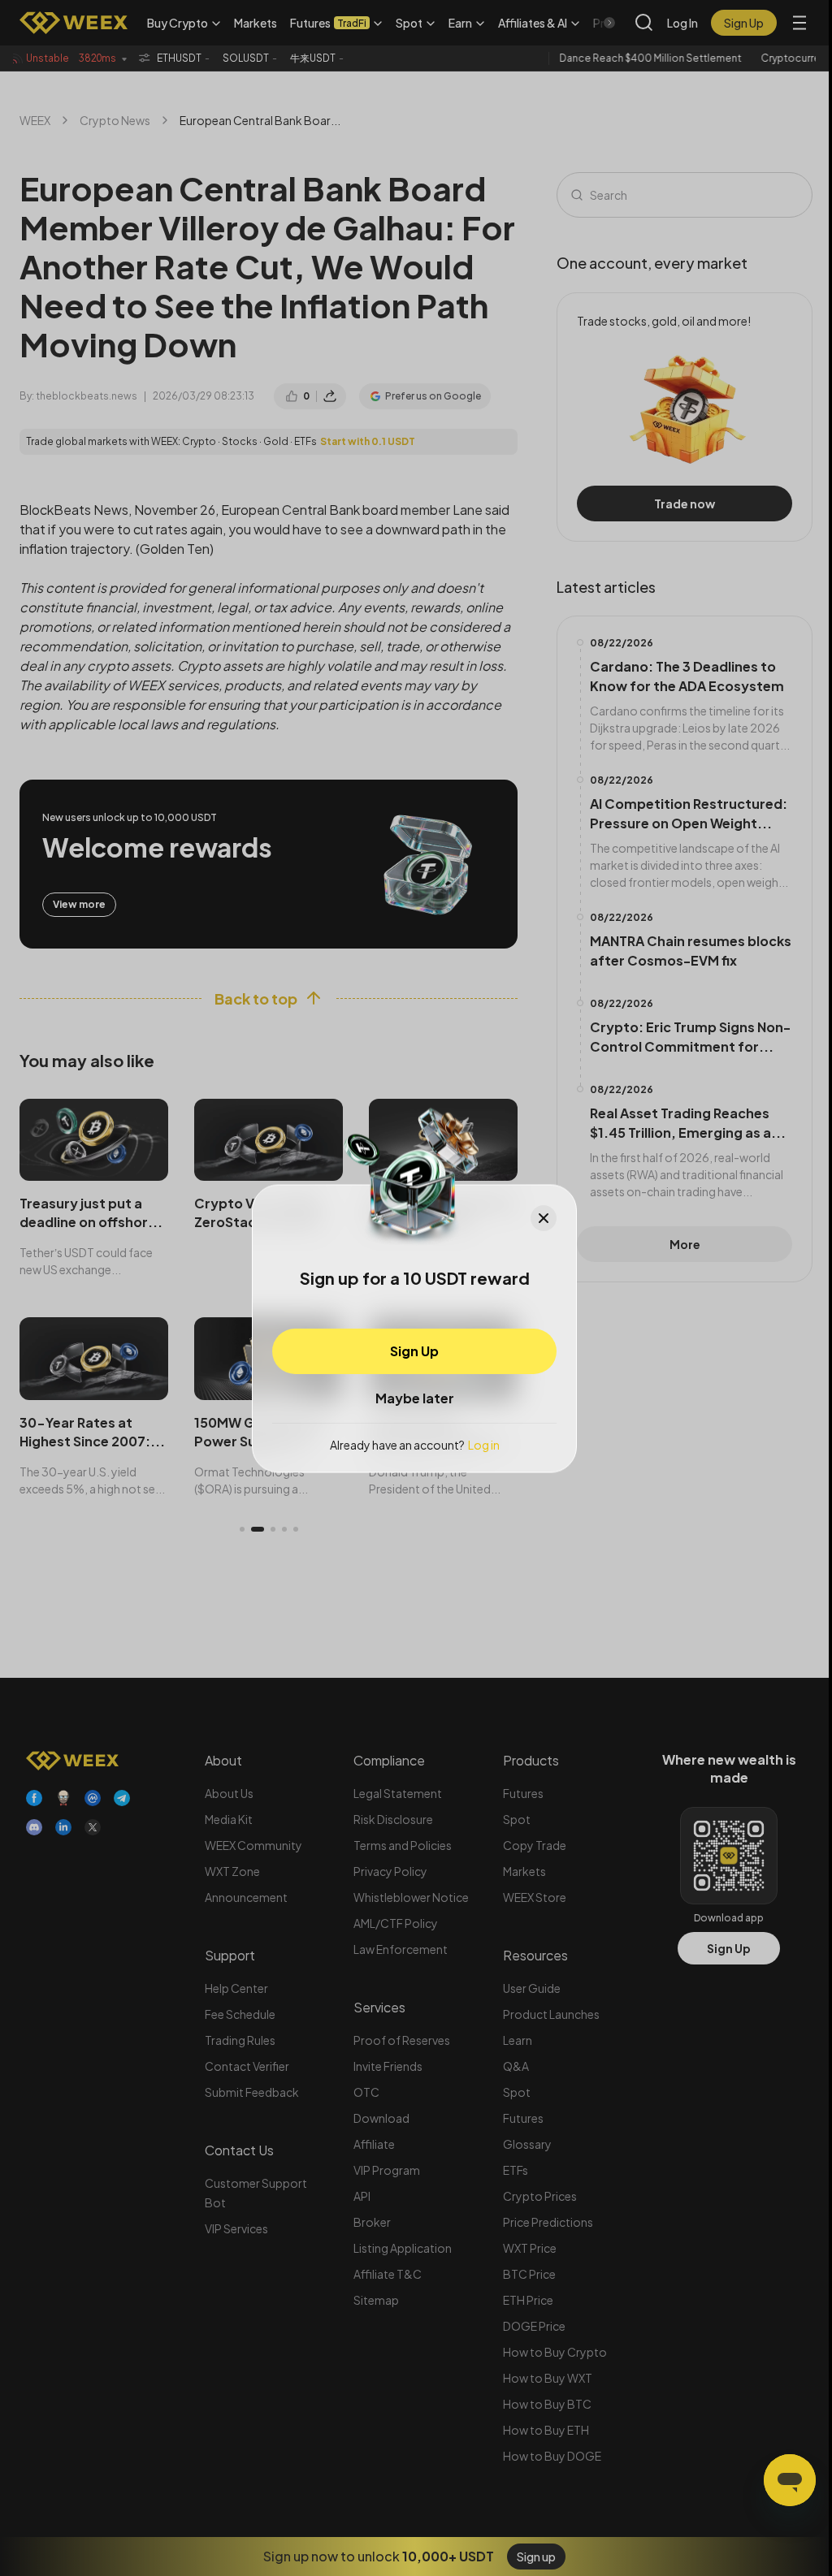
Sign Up (414, 1351)
